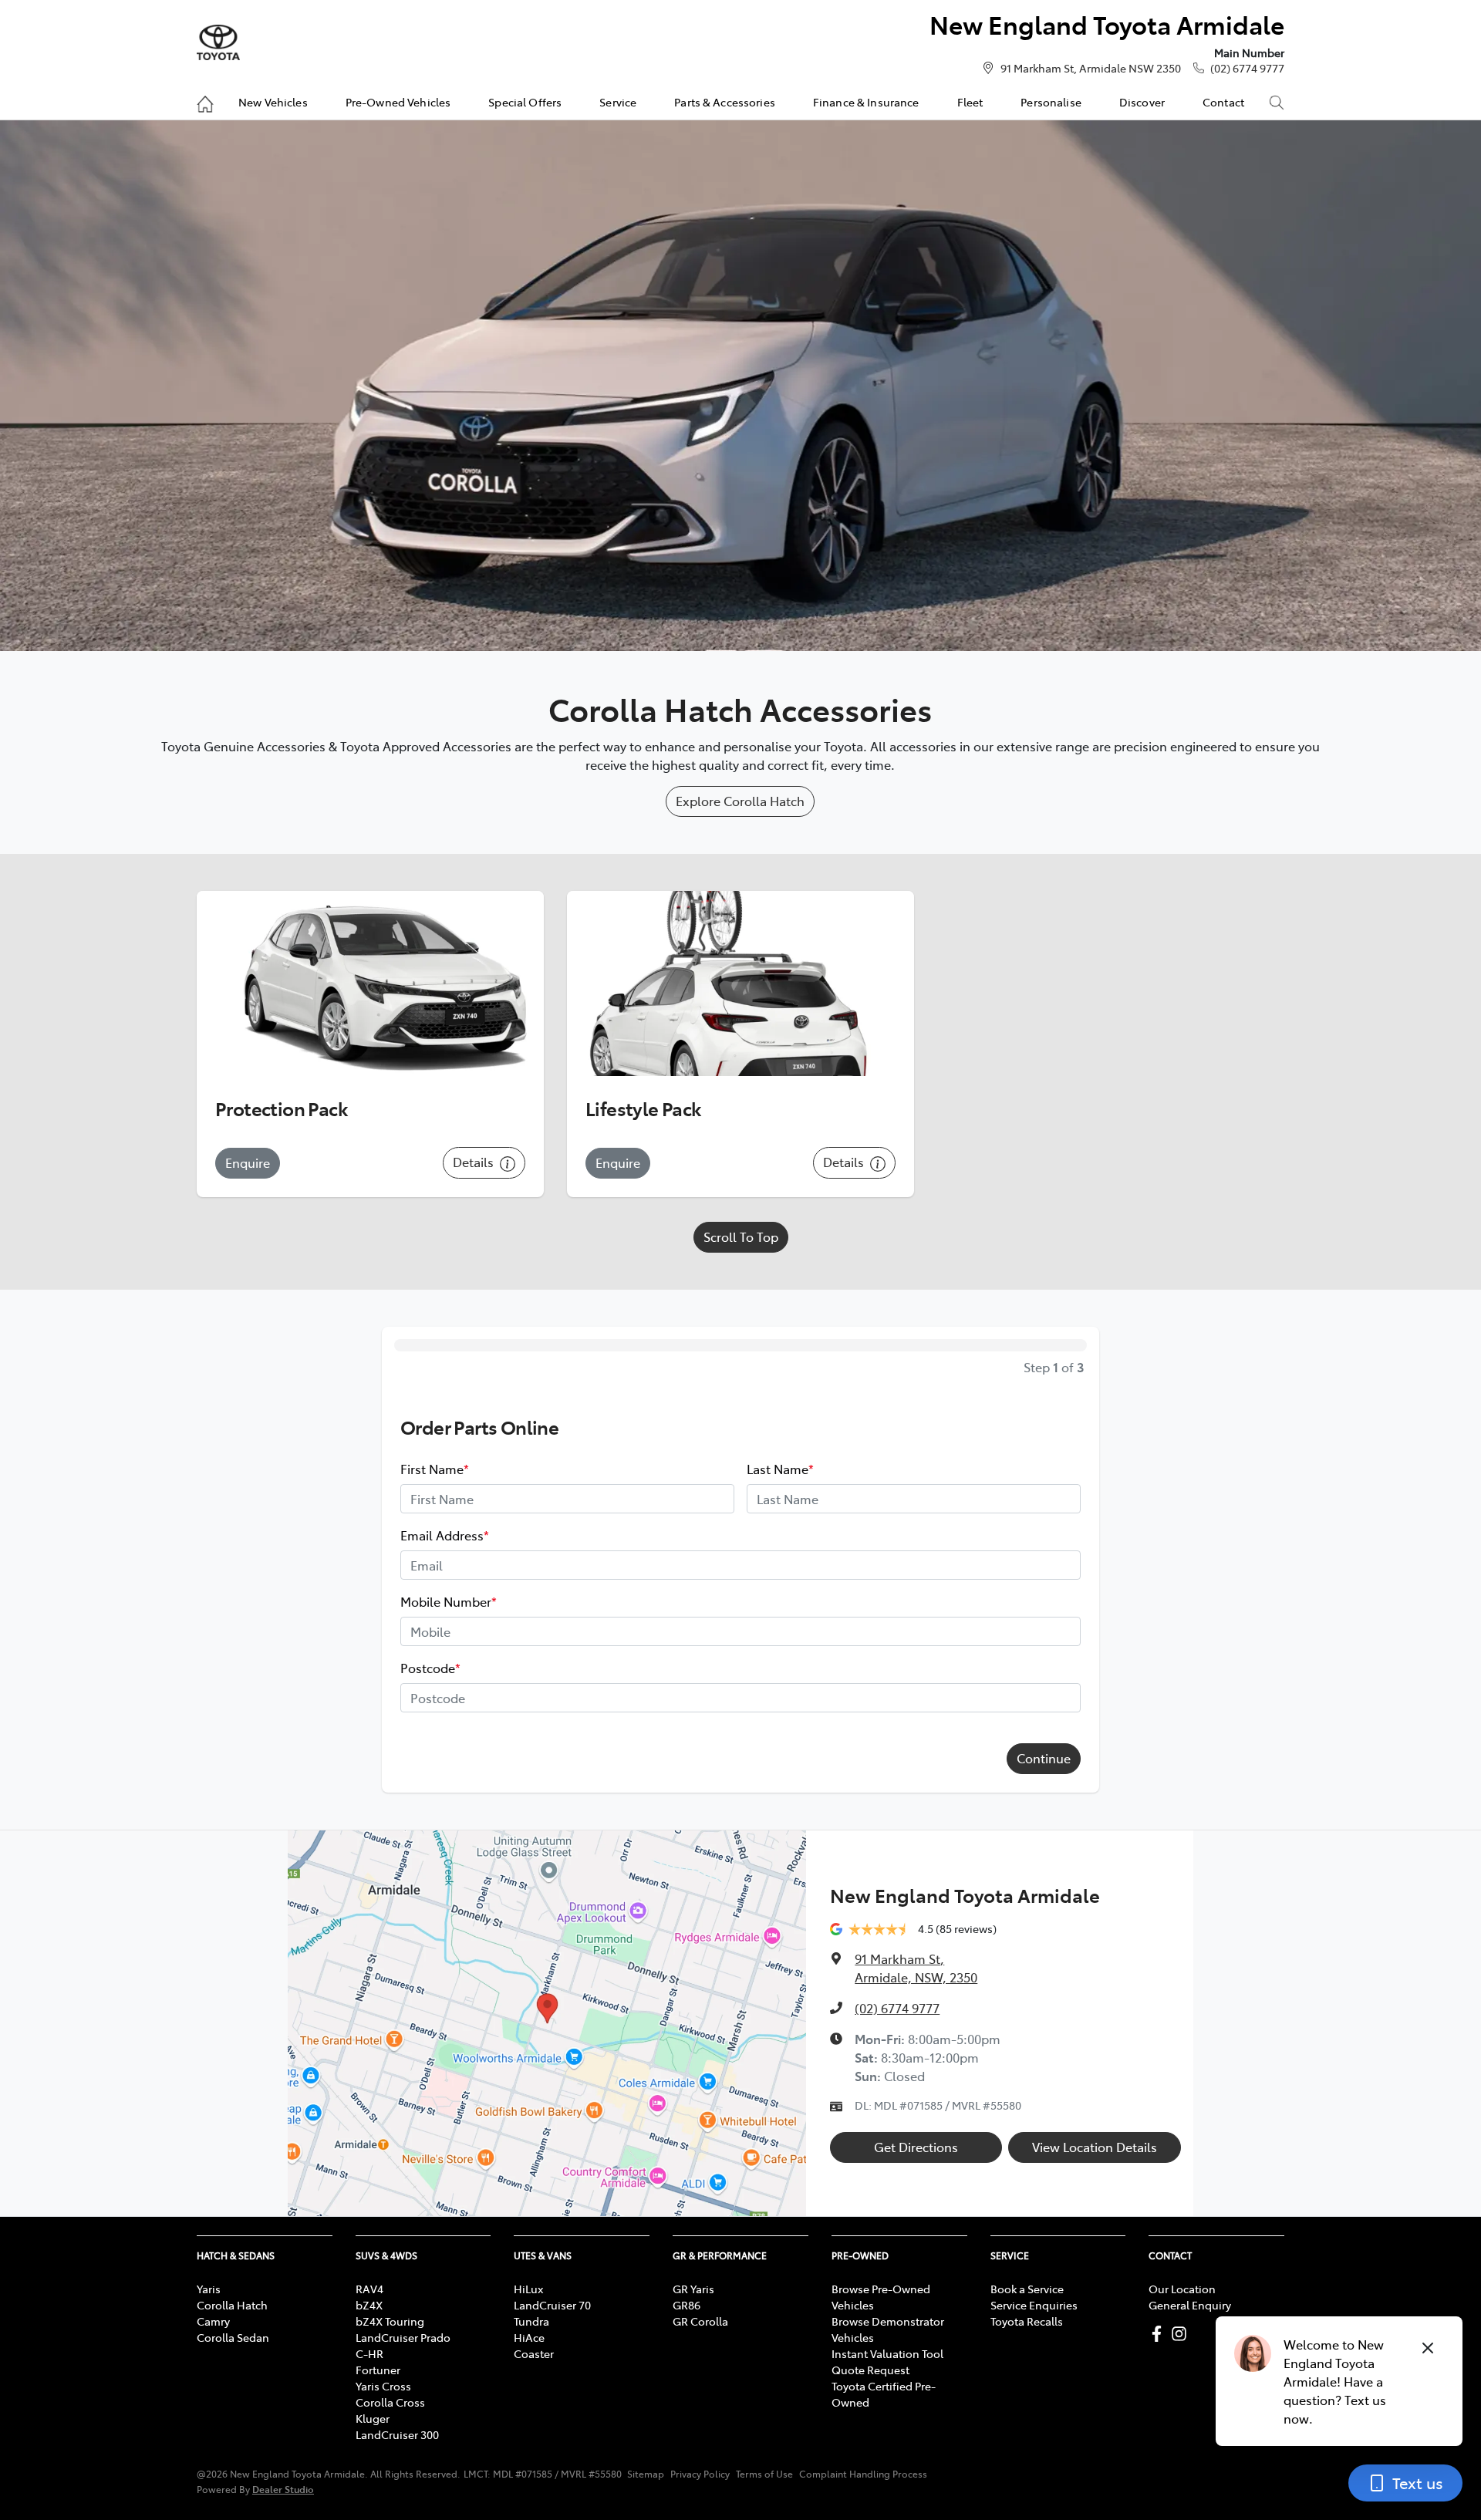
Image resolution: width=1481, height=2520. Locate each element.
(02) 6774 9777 (1247, 68)
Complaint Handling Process (863, 2474)
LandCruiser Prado (403, 2337)
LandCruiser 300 (397, 2434)
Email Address (445, 1535)
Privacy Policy (700, 2474)
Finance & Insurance (866, 102)
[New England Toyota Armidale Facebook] (1160, 2334)
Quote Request (870, 2370)
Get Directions (916, 2147)
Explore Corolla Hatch (740, 801)
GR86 (687, 2305)
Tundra (531, 2321)
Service (618, 102)
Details (475, 1162)
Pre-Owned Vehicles (398, 102)
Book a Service (1027, 2289)
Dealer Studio (283, 2489)
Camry (213, 2321)
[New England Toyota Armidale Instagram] (1182, 2334)
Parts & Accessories (725, 102)
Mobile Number (449, 1601)
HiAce (529, 2337)
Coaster (534, 2353)
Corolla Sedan (233, 2337)
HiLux (528, 2289)
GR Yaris (693, 2289)
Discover (1142, 102)
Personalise (1051, 102)
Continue (1044, 1758)
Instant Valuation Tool (887, 2353)
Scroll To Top (741, 1236)
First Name (435, 1469)
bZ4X (369, 2305)
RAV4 (369, 2289)
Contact (1223, 102)
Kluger (373, 2418)
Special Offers (525, 102)
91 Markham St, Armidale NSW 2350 (1091, 68)
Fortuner (378, 2370)
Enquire (248, 1162)
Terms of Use (764, 2474)
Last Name (780, 1469)
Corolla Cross (390, 2402)
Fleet (970, 102)
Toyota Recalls (1027, 2321)
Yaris (209, 2289)
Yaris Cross (383, 2386)
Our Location (1182, 2289)
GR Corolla (700, 2321)
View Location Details (1095, 2147)
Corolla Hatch (232, 2305)
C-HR (369, 2353)
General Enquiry (1190, 2305)
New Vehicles (273, 102)
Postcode (430, 1668)
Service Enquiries (1034, 2305)
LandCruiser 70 (552, 2305)
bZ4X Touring (390, 2321)
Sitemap (646, 2474)
